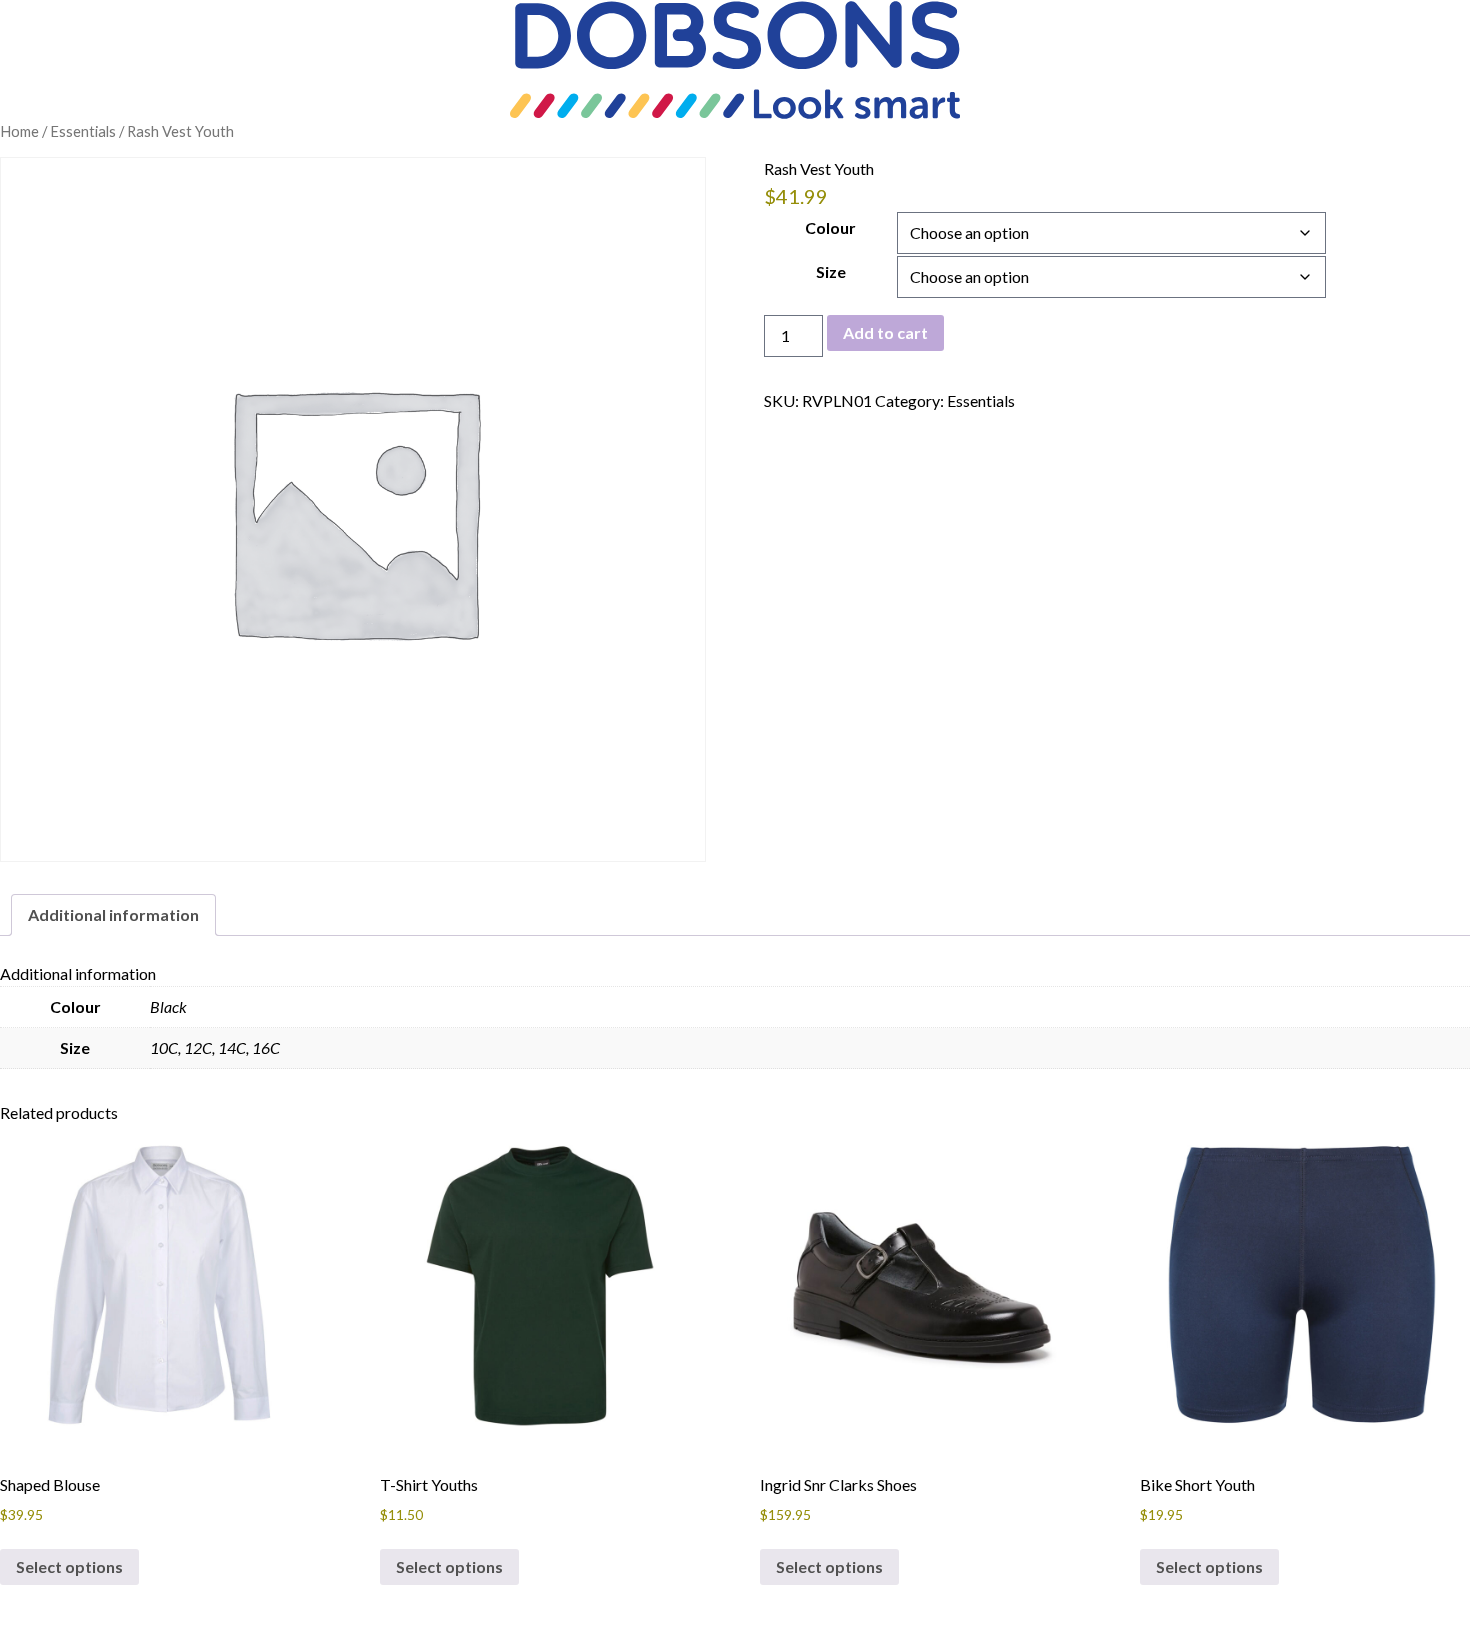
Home (19, 131)
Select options (69, 1566)
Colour (830, 227)
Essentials (83, 131)
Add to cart (885, 332)
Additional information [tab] (113, 914)
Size (831, 271)
